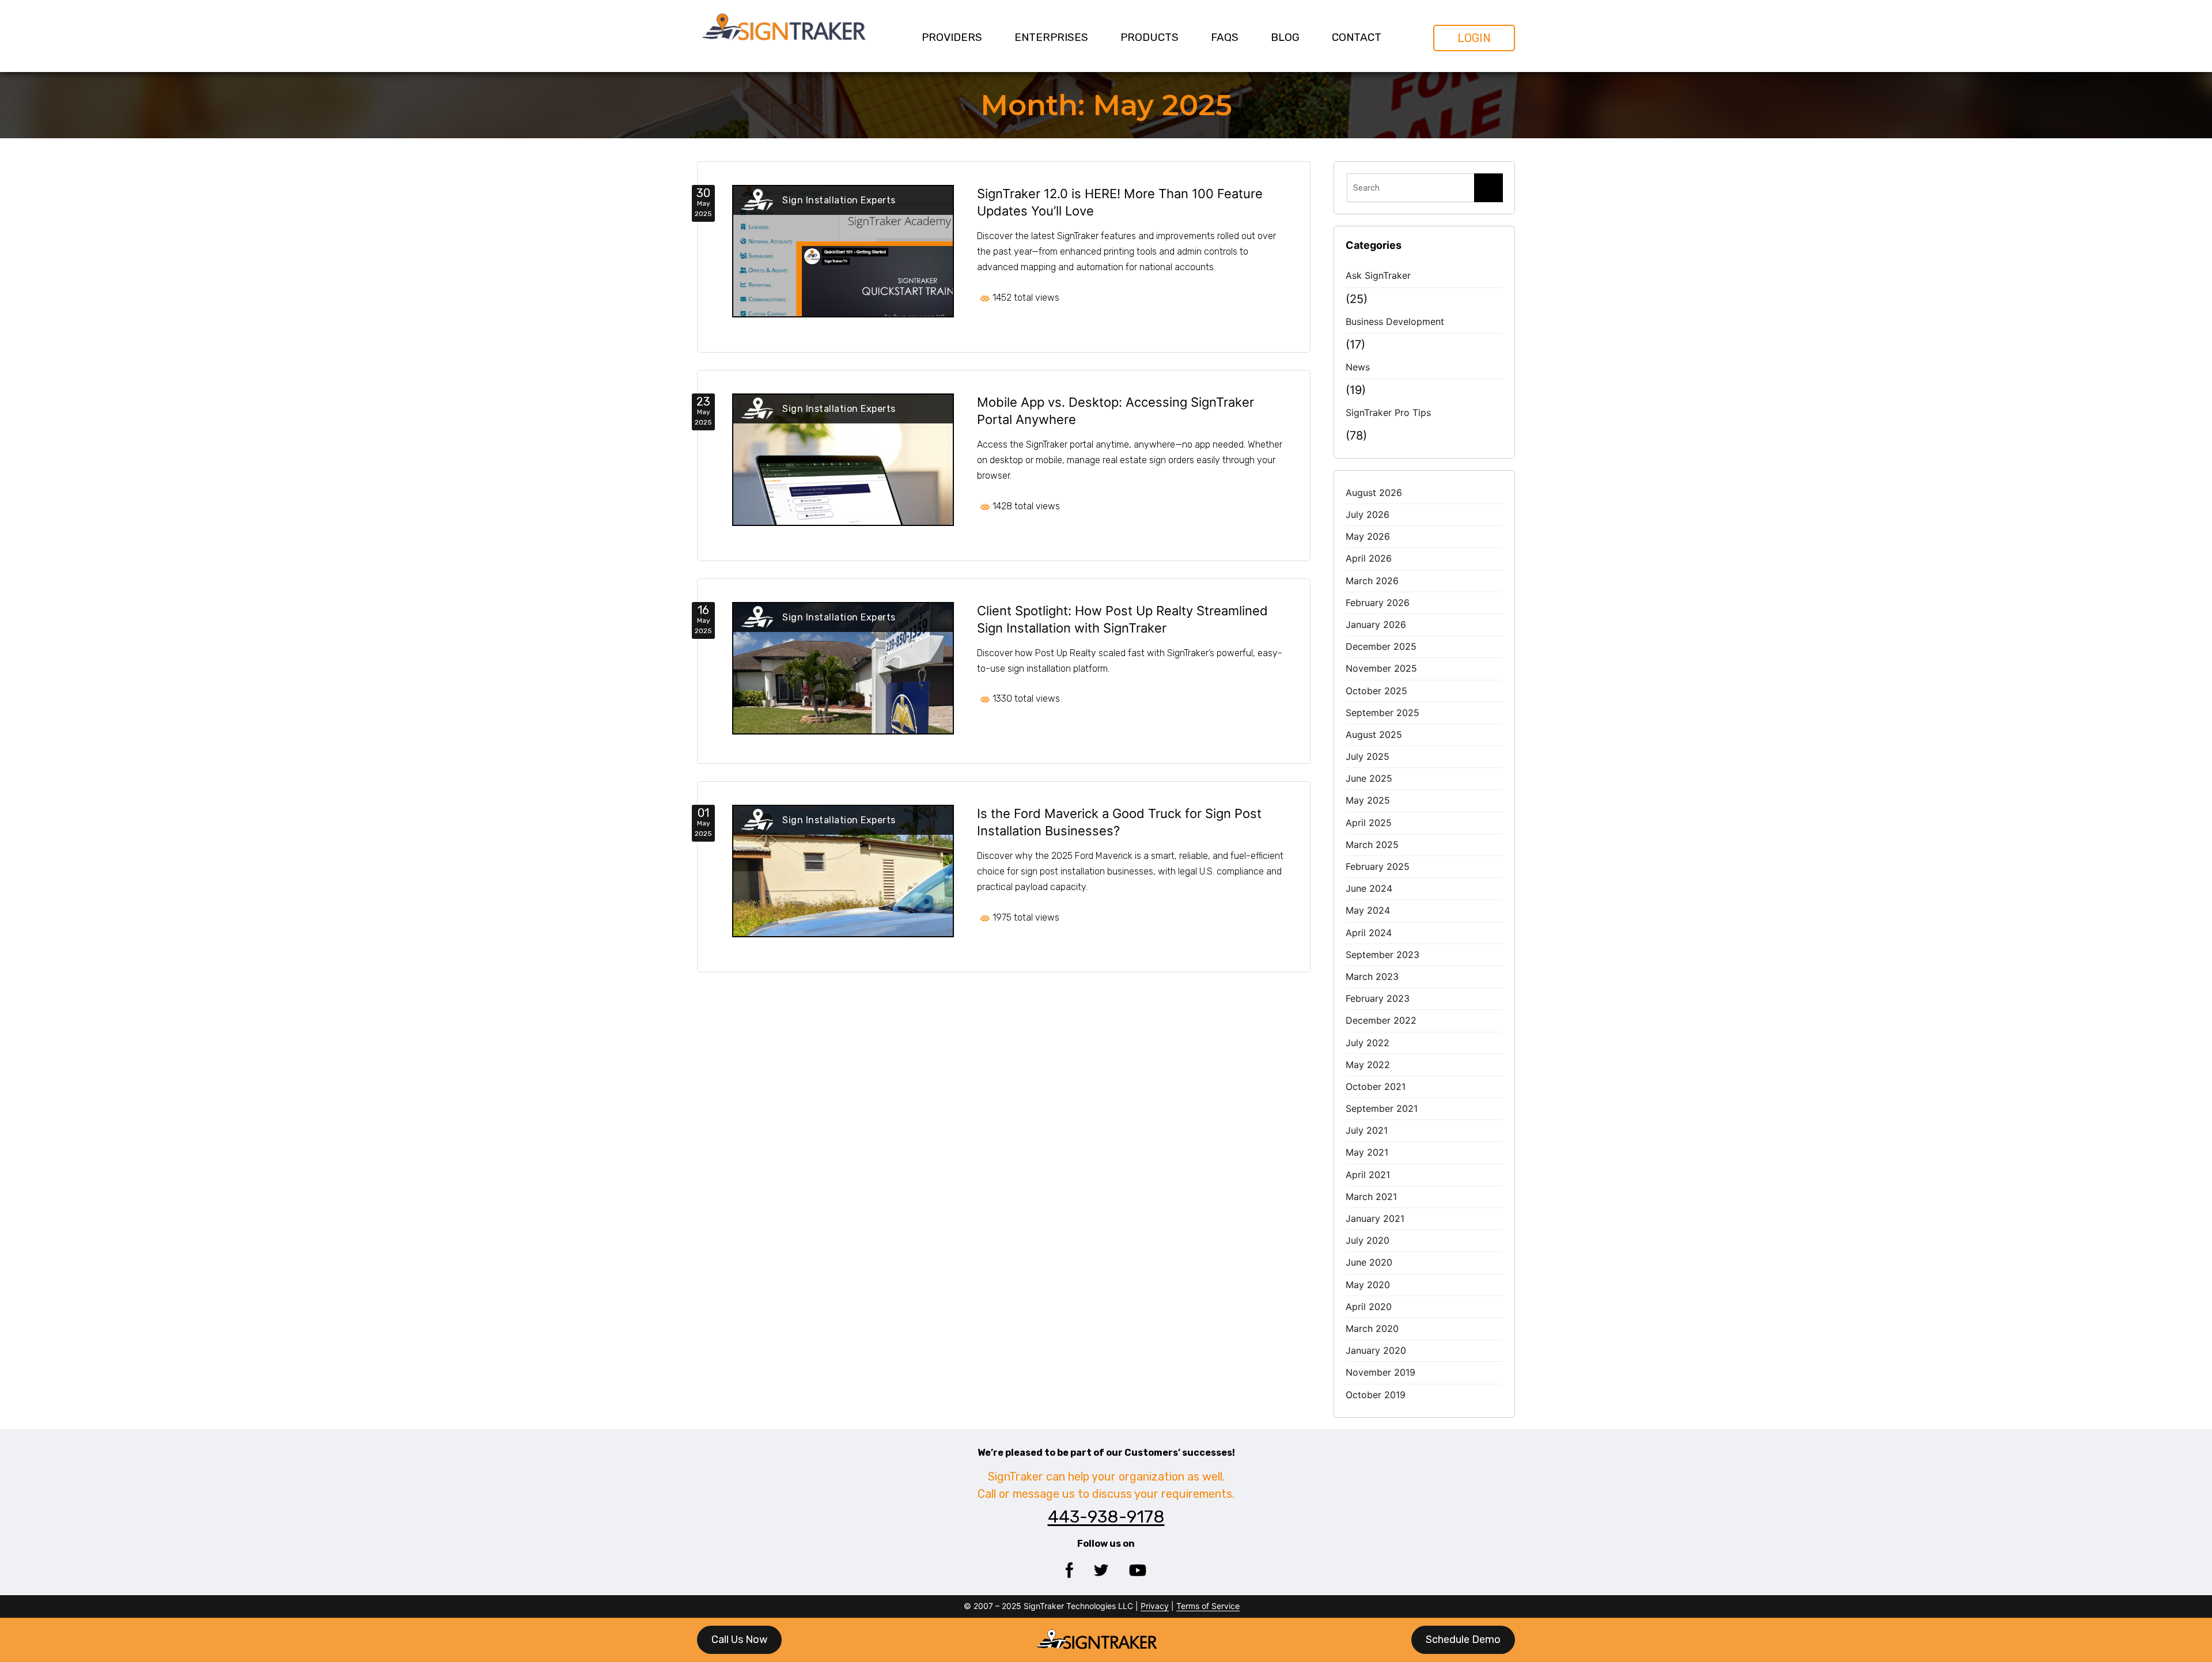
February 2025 (1378, 866)
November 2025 (1381, 668)
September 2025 (1382, 713)
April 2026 (1369, 558)
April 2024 (1369, 933)
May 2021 (1367, 1152)
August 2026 (1374, 493)
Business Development (1395, 321)
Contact (1357, 37)
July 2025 (1368, 756)
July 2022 (1368, 1043)
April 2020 (1369, 1307)
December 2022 (1381, 1020)
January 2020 (1376, 1350)
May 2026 (1368, 536)
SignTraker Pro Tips (1388, 412)
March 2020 (1372, 1328)
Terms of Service (1208, 1606)
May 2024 (1368, 910)
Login (1474, 38)
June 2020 (1369, 1262)
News (1358, 367)
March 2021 (1371, 1197)
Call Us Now (739, 1640)
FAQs (1225, 37)
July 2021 (1367, 1130)
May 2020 (1368, 1285)
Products (1149, 37)
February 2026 (1378, 603)
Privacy (1155, 1606)
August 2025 (1374, 735)
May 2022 (1368, 1065)
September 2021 (1382, 1108)
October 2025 (1376, 691)
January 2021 (1375, 1218)
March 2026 (1372, 581)
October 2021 (1376, 1086)
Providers (952, 37)
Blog (1285, 37)
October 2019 (1376, 1395)
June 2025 (1369, 778)
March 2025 (1372, 845)
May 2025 (1368, 800)
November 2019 (1380, 1372)
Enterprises (1051, 37)
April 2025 (1369, 823)
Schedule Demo (1463, 1640)
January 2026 (1376, 624)
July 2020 (1368, 1240)
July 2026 (1368, 514)
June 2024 (1369, 888)
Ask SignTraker (1378, 275)
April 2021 (1368, 1175)
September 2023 (1382, 955)
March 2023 (1372, 976)
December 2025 (1381, 646)
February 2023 (1378, 998)
